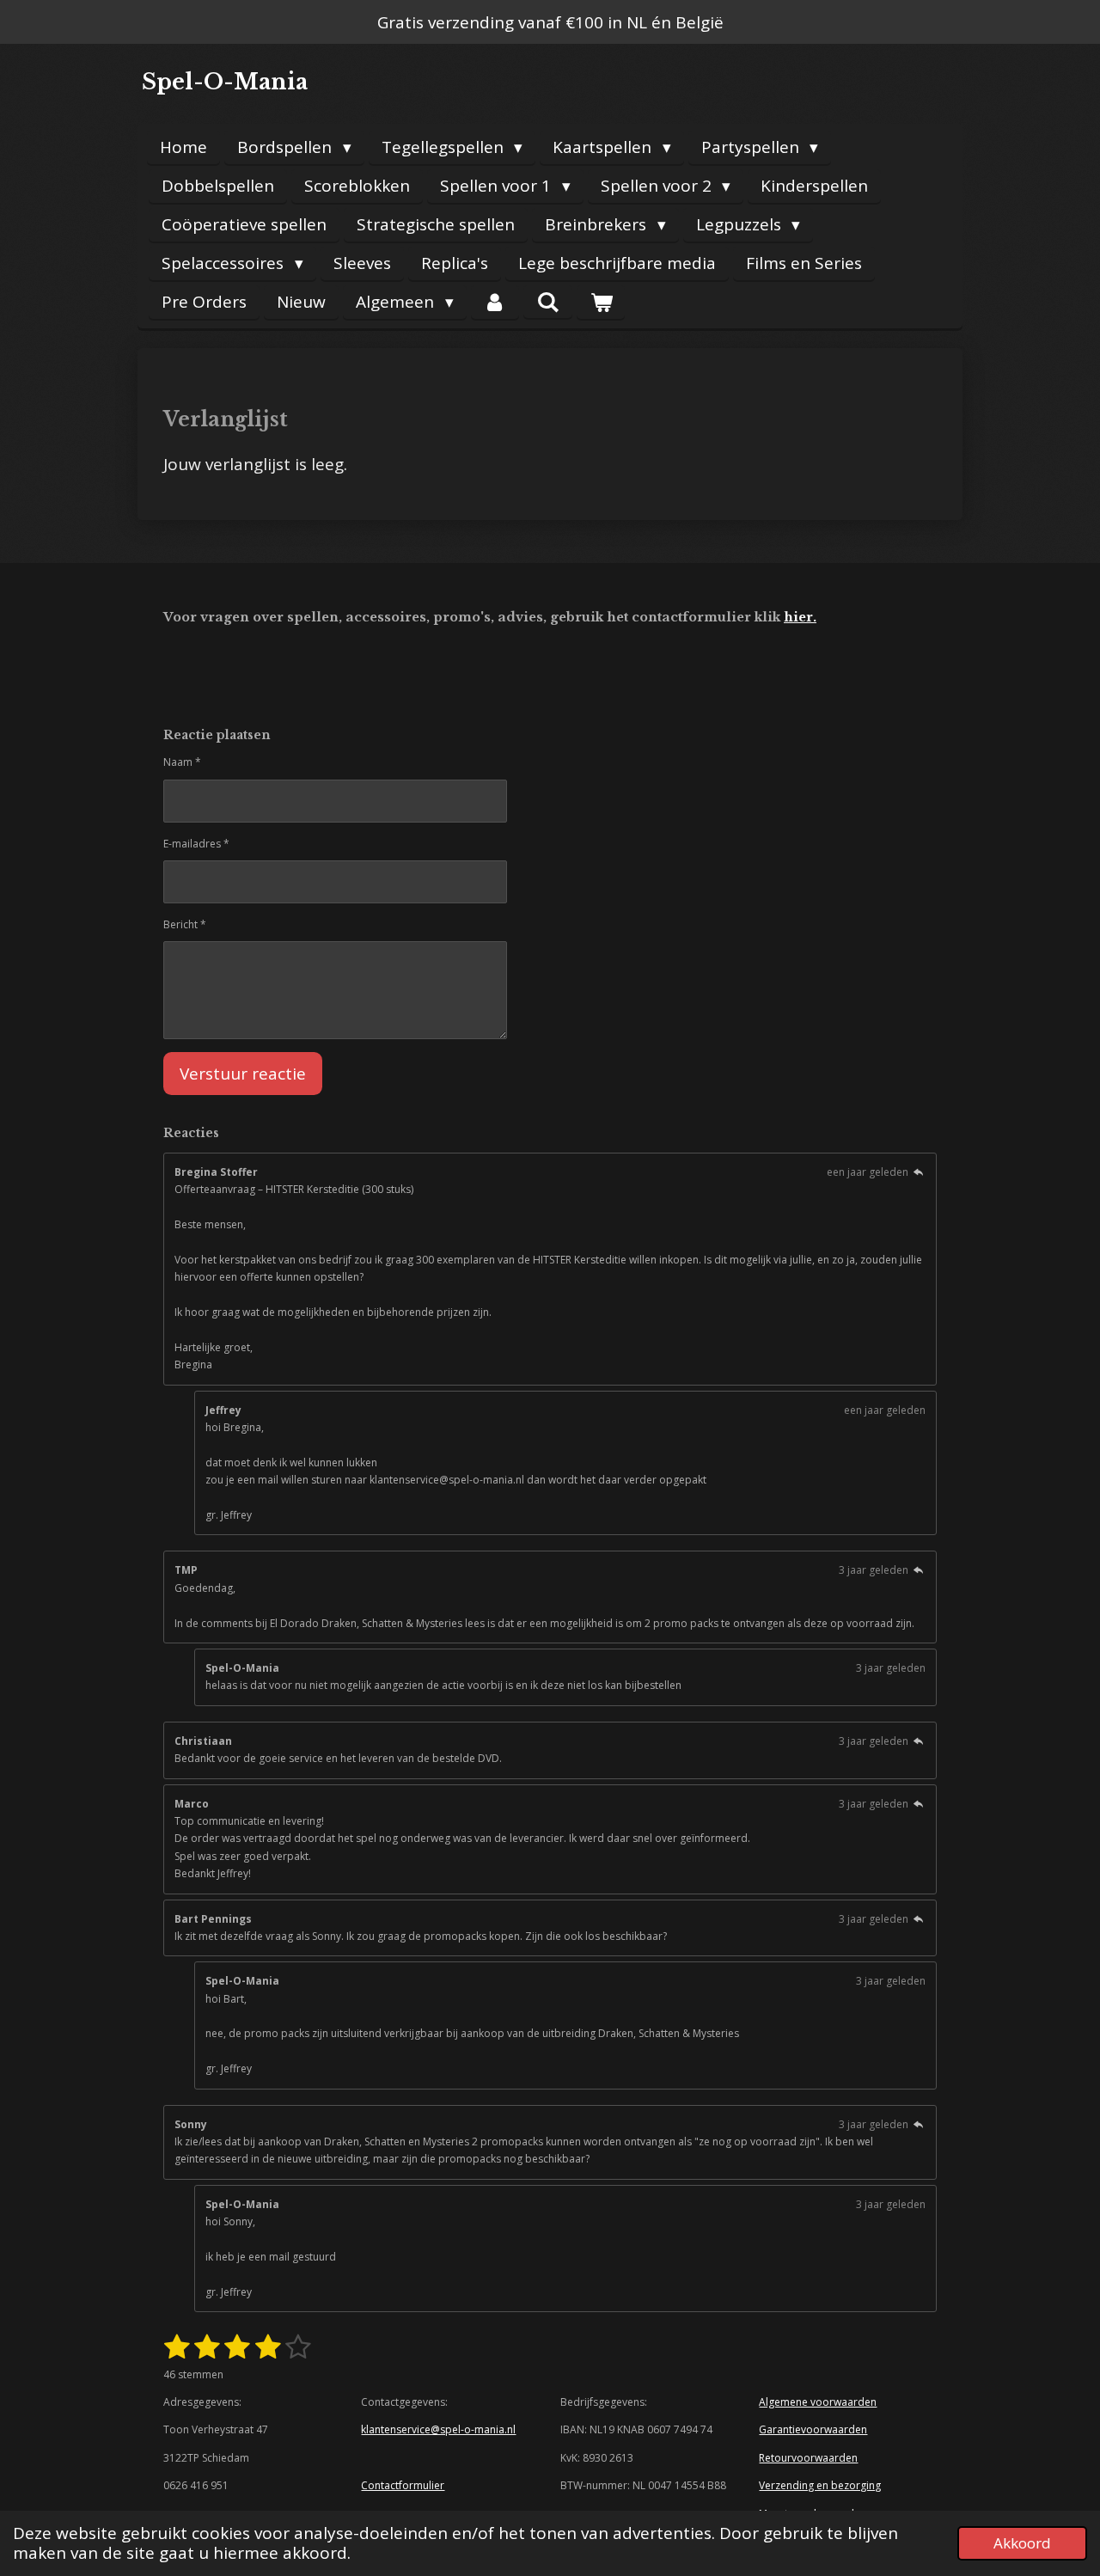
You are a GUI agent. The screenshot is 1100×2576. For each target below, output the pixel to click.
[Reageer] (918, 1172)
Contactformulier (403, 2485)
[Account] (495, 302)
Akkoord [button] (1022, 2543)
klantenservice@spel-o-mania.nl (438, 2429)
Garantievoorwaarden (813, 2429)
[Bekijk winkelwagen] (601, 302)
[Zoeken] (548, 302)
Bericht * (185, 924)
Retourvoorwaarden (808, 2458)
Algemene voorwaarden (818, 2402)
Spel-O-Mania (225, 82)
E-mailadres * (196, 844)
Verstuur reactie (243, 1074)
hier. (800, 617)
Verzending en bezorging (820, 2485)
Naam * (182, 762)
